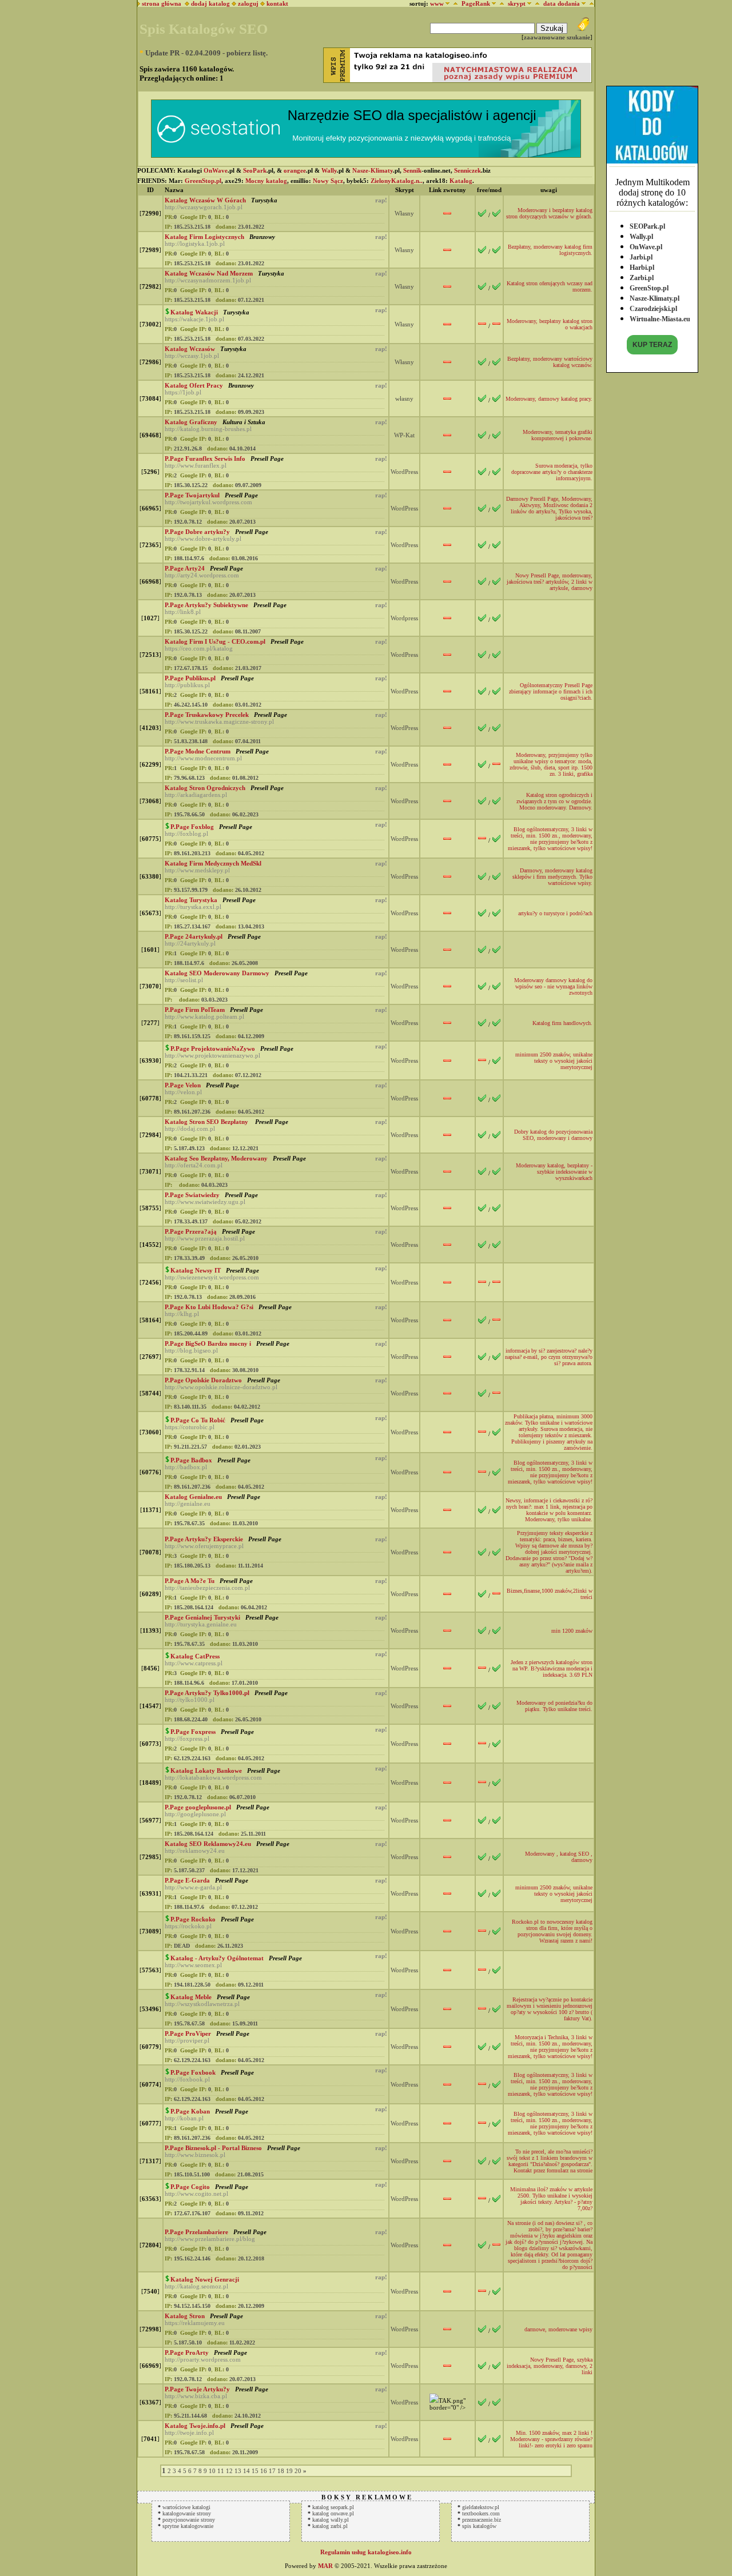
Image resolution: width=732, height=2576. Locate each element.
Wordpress (404, 618)
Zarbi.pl (642, 278)
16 (264, 2471)
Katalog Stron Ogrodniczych (205, 788)
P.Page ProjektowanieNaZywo (213, 1048)
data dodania (562, 3)
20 (298, 2471)
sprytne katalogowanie (188, 2526)
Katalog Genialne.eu (193, 1497)
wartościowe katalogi (186, 2507)
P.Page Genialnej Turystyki (202, 1617)
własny (404, 398)
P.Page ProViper (188, 2033)
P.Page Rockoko (193, 1919)
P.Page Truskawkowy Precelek (207, 715)
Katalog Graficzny (191, 422)
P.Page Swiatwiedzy (192, 1195)
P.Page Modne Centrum (198, 751)
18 (281, 2471)
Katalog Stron (185, 2316)
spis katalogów (479, 2526)
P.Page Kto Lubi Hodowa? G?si (209, 1307)
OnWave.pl (646, 247)
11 (221, 2471)
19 (289, 2471)
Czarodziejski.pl (653, 309)
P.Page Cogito (190, 2187)
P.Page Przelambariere (196, 2232)
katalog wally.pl (331, 2520)
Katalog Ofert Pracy (194, 385)
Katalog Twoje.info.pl (195, 2426)
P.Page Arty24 (185, 568)
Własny (404, 213)
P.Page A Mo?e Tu (190, 1581)
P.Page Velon (183, 1085)
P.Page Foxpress (193, 1732)
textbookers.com (481, 2513)
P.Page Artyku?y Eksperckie (204, 1539)
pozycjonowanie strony (189, 2520)
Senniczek (468, 170)
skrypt (517, 3)
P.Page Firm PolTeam (195, 1010)
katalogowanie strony (187, 2513)
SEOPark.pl (647, 226)
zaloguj (248, 3)
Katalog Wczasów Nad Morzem (209, 273)
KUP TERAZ (652, 345)
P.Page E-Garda (187, 1880)
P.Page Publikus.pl (190, 678)
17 (272, 2471)
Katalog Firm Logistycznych (204, 237)
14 (246, 2471)
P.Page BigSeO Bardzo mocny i (208, 1343)
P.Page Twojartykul (192, 495)
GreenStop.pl (649, 288)
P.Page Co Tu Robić (198, 1420)
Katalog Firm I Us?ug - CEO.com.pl (215, 641)
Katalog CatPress (195, 1656)
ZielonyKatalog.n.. (397, 181)
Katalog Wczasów (190, 349)
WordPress (404, 472)
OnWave (216, 170)
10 (212, 2471)
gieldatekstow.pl (481, 2507)
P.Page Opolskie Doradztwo (203, 1380)
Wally (329, 170)
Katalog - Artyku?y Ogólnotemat (217, 1958)
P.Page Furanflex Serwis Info (205, 458)
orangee (295, 170)
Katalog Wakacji (194, 312)
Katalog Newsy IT (196, 1270)
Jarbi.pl (641, 257)
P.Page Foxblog (192, 827)
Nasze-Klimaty (373, 170)
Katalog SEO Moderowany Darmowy (217, 973)
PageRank (476, 3)
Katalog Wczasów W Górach (205, 200)
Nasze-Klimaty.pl (655, 298)
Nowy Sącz (328, 181)
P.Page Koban (190, 2111)
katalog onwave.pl (333, 2513)
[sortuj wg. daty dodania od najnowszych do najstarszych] (590, 3)
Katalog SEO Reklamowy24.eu (208, 1844)
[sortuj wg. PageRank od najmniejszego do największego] (500, 3)
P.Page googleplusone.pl (198, 1807)
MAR (325, 2566)
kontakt (277, 3)
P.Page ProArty (187, 2352)
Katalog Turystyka (191, 900)
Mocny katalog (266, 181)
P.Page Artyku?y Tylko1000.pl (207, 1693)
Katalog (461, 181)
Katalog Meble (191, 1997)
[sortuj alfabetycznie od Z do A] (454, 3)
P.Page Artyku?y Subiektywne (206, 605)
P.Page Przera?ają (191, 1231)
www (437, 3)
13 (238, 2471)
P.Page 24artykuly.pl (194, 936)
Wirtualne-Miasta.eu (660, 319)
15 (255, 2471)
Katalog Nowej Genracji (205, 2279)
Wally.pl (641, 237)
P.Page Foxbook (193, 2072)
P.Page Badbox (191, 1460)
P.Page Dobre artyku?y (197, 532)
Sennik (412, 170)
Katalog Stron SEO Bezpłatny (207, 1122)
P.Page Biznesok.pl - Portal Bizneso (213, 2148)
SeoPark (255, 170)
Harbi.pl (642, 268)
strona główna (161, 3)
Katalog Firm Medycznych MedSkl (213, 863)
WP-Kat (404, 435)
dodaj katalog (210, 3)
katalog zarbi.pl (330, 2526)
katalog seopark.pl (333, 2507)
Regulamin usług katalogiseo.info (366, 2552)
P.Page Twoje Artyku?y (197, 2389)
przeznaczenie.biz (482, 2520)
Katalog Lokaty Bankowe (206, 1770)
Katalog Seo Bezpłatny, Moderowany (216, 1158)
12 (229, 2471)
